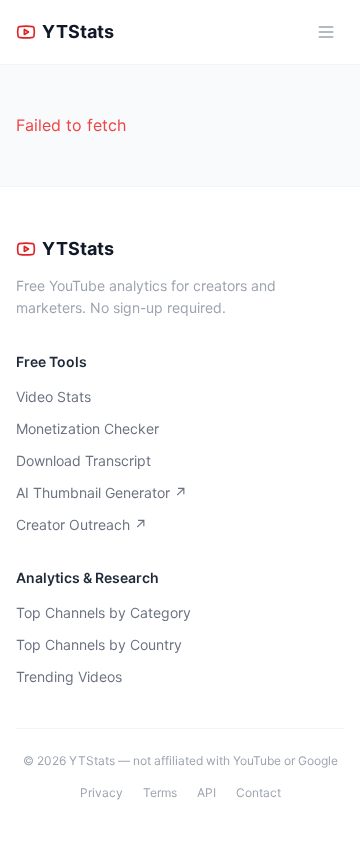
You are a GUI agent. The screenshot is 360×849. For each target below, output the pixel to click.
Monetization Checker (87, 428)
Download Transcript (83, 460)
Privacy (101, 792)
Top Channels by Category (103, 612)
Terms (160, 792)
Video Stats (53, 396)
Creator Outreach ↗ (81, 524)
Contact (258, 792)
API (206, 792)
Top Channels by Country (99, 644)
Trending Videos (69, 676)
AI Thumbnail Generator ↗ (101, 492)
